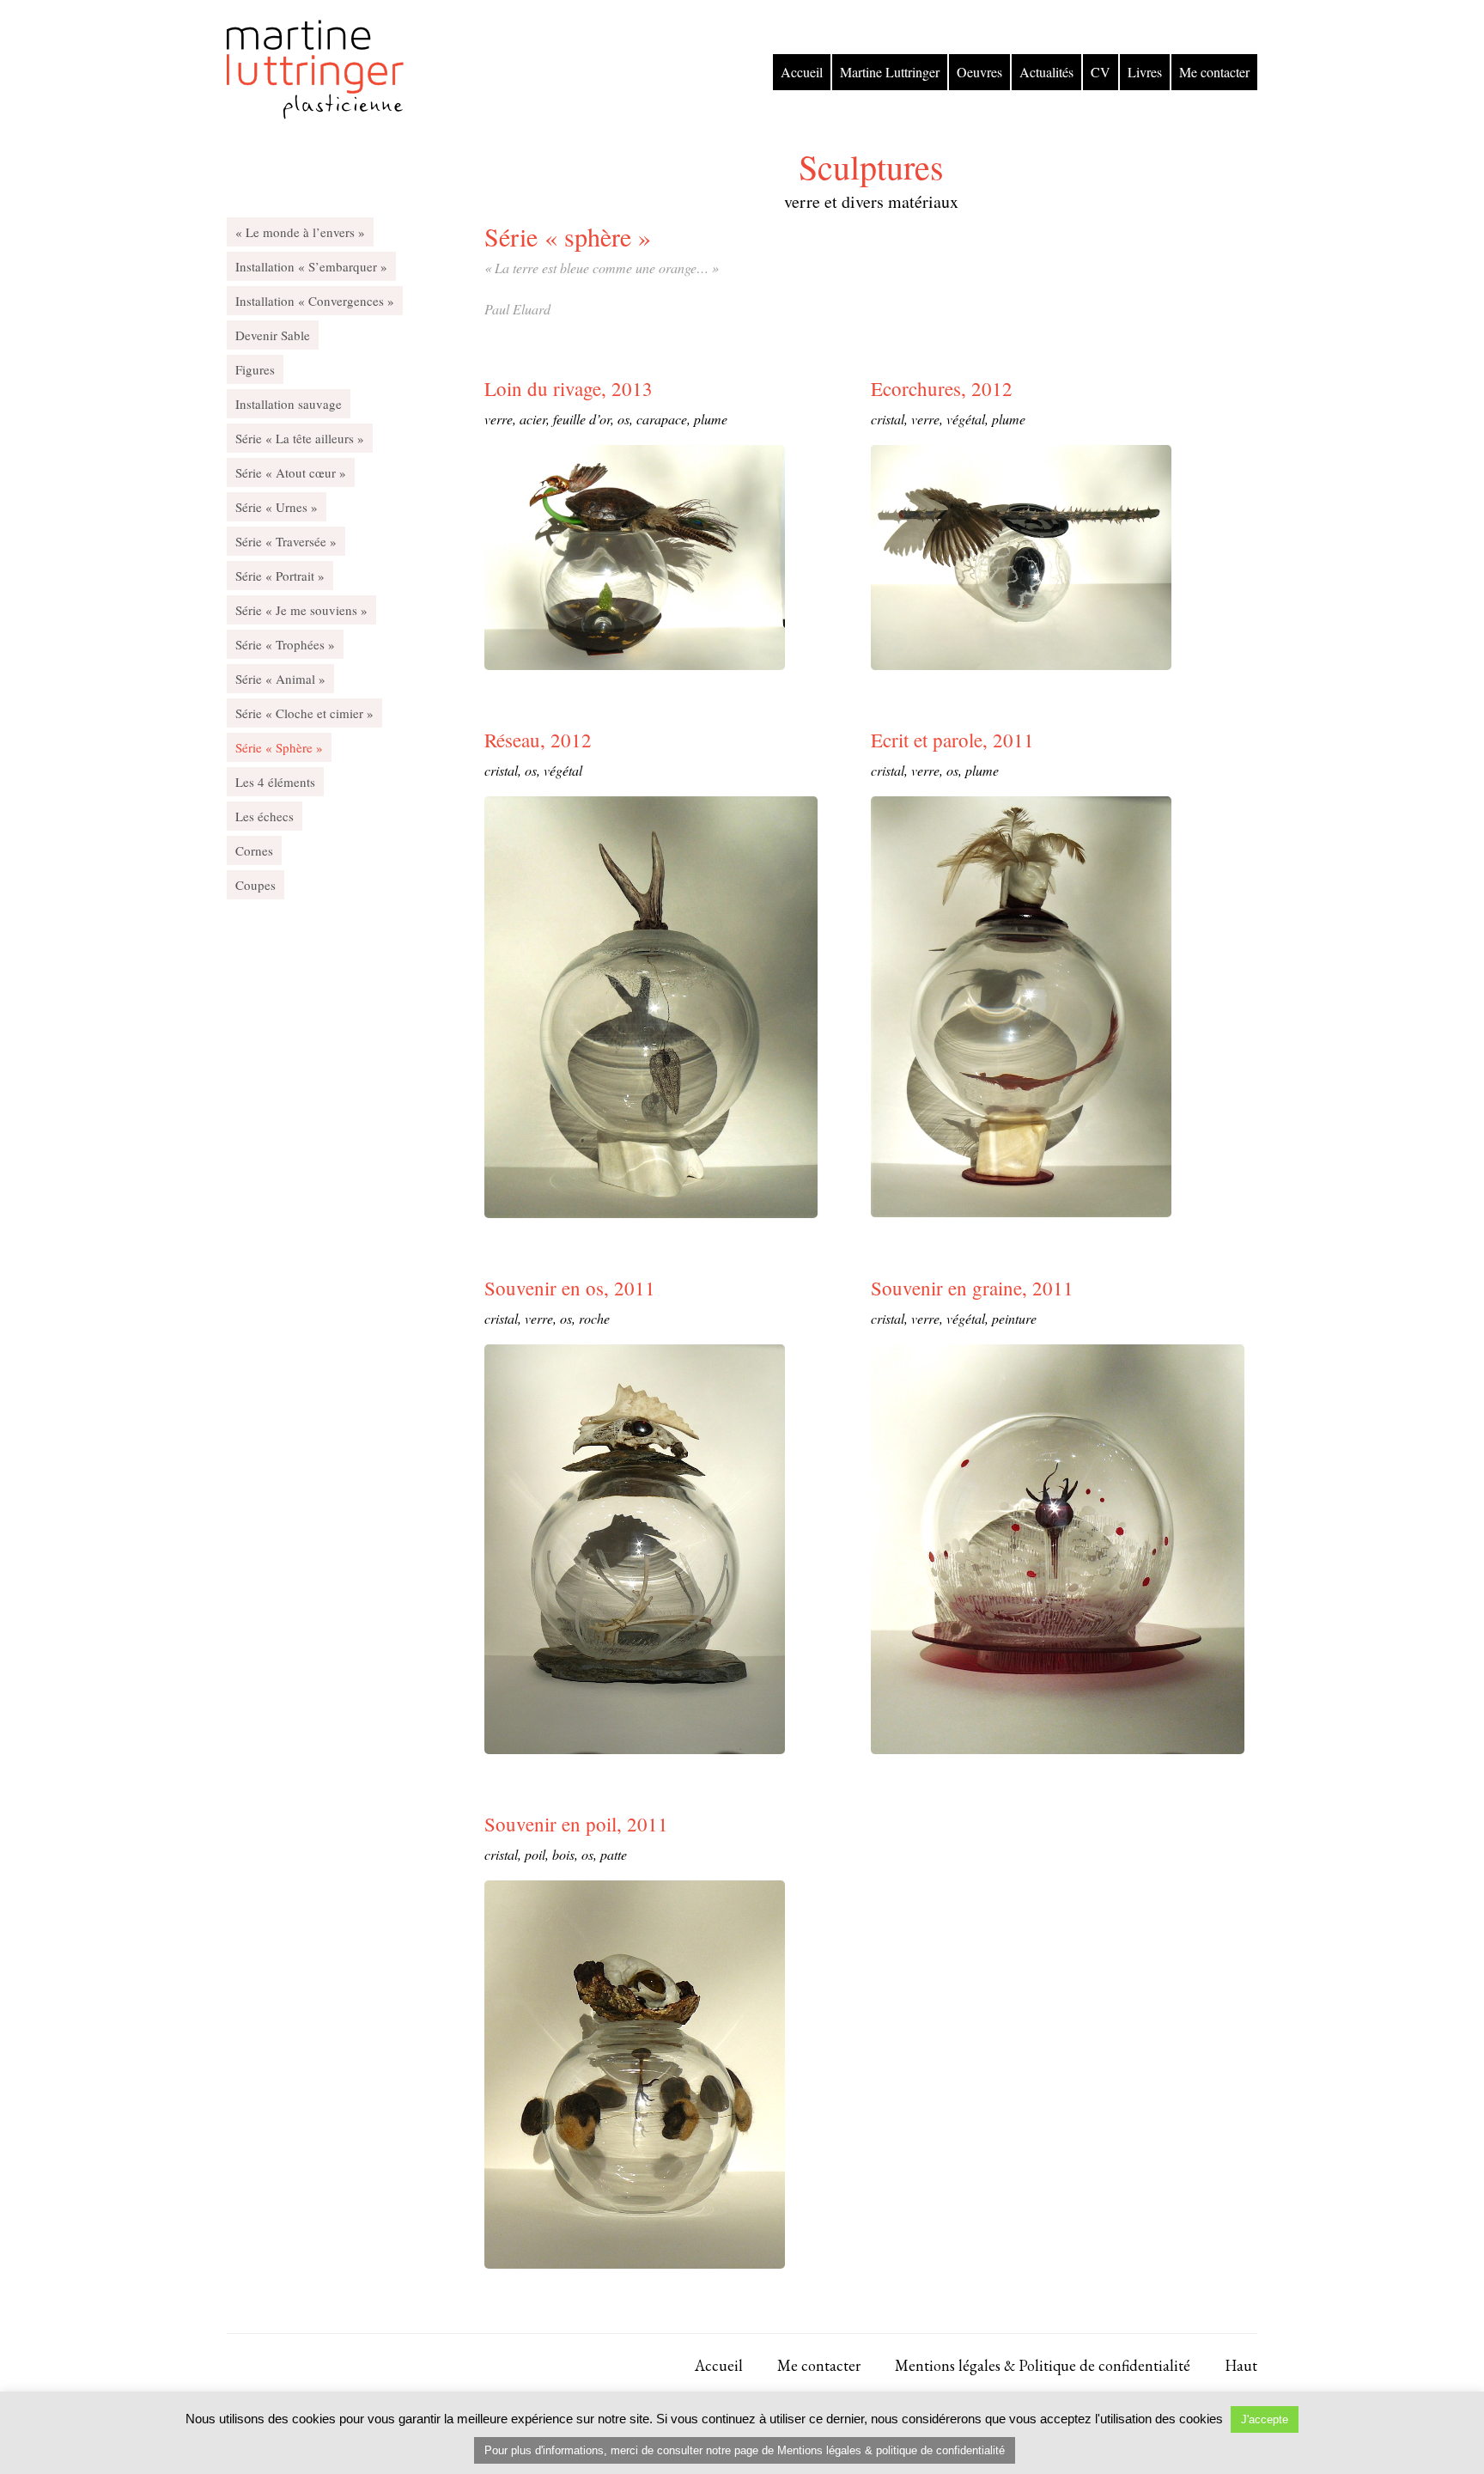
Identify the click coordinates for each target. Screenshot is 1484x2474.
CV (1101, 72)
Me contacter (1214, 72)
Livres (1145, 72)
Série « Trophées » (285, 644)
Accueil (802, 72)
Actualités (1046, 72)
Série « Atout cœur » (291, 472)
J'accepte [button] (1265, 2419)
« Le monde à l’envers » (300, 232)
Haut (1241, 2366)
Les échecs (265, 816)
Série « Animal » (280, 679)
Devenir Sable (273, 335)
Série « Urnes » (277, 507)
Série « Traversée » (286, 541)
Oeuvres (979, 72)
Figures (255, 369)
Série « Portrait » (280, 576)
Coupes (255, 885)
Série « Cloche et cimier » (304, 713)
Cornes (254, 850)
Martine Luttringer (890, 72)
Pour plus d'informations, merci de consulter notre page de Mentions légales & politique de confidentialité (745, 2450)
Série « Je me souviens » (301, 610)
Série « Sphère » (279, 747)
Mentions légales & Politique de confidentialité (1043, 2366)
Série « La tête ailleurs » (300, 438)
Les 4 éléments (275, 782)
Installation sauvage (289, 404)
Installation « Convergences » (315, 301)
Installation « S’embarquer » (311, 266)
